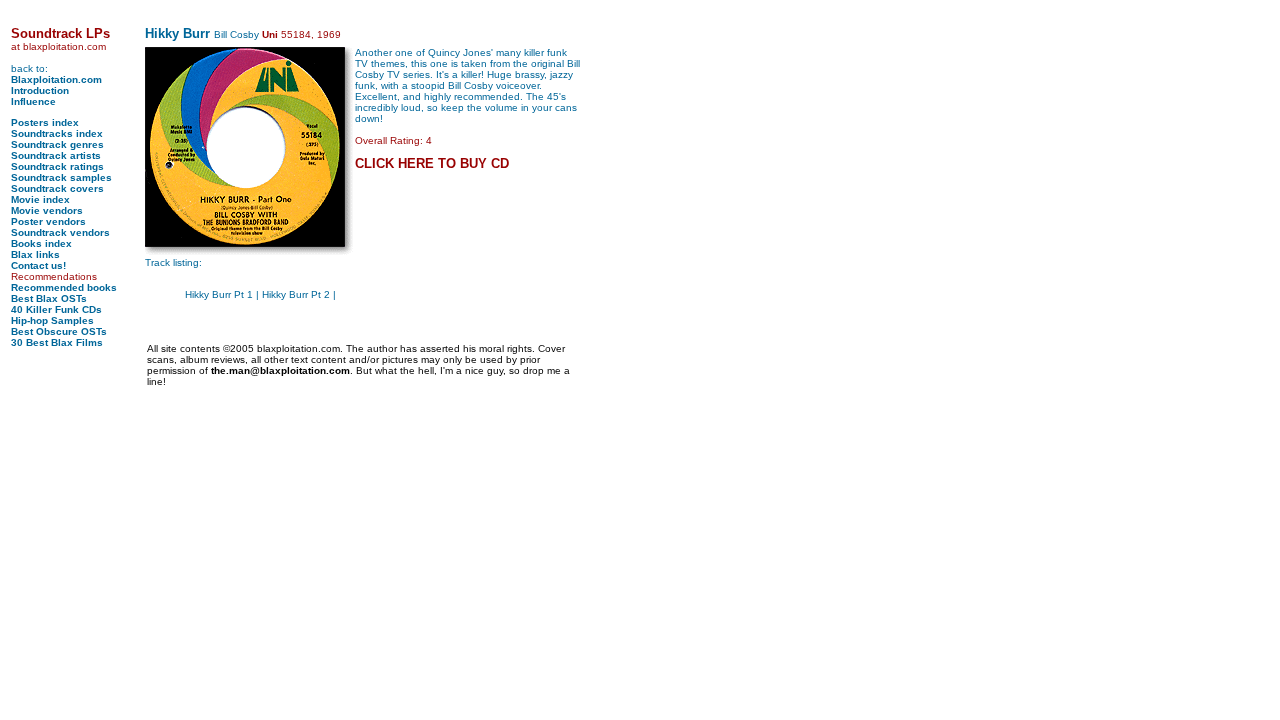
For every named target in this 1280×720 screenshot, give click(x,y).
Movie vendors (47, 210)
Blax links (35, 254)
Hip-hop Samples (52, 320)
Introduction (40, 90)
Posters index (45, 122)
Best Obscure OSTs (59, 331)
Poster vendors (48, 221)
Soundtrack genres (57, 144)
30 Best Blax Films (57, 342)
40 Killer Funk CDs (56, 309)
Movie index (40, 199)
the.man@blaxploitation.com (280, 370)
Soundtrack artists (56, 155)
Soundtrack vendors (60, 232)
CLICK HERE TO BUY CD (432, 163)
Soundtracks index (57, 133)
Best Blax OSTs (49, 298)
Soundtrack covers (57, 188)
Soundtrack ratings (57, 166)
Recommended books (64, 287)
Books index (41, 243)
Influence (33, 101)
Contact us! (38, 265)
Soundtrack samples (61, 177)
